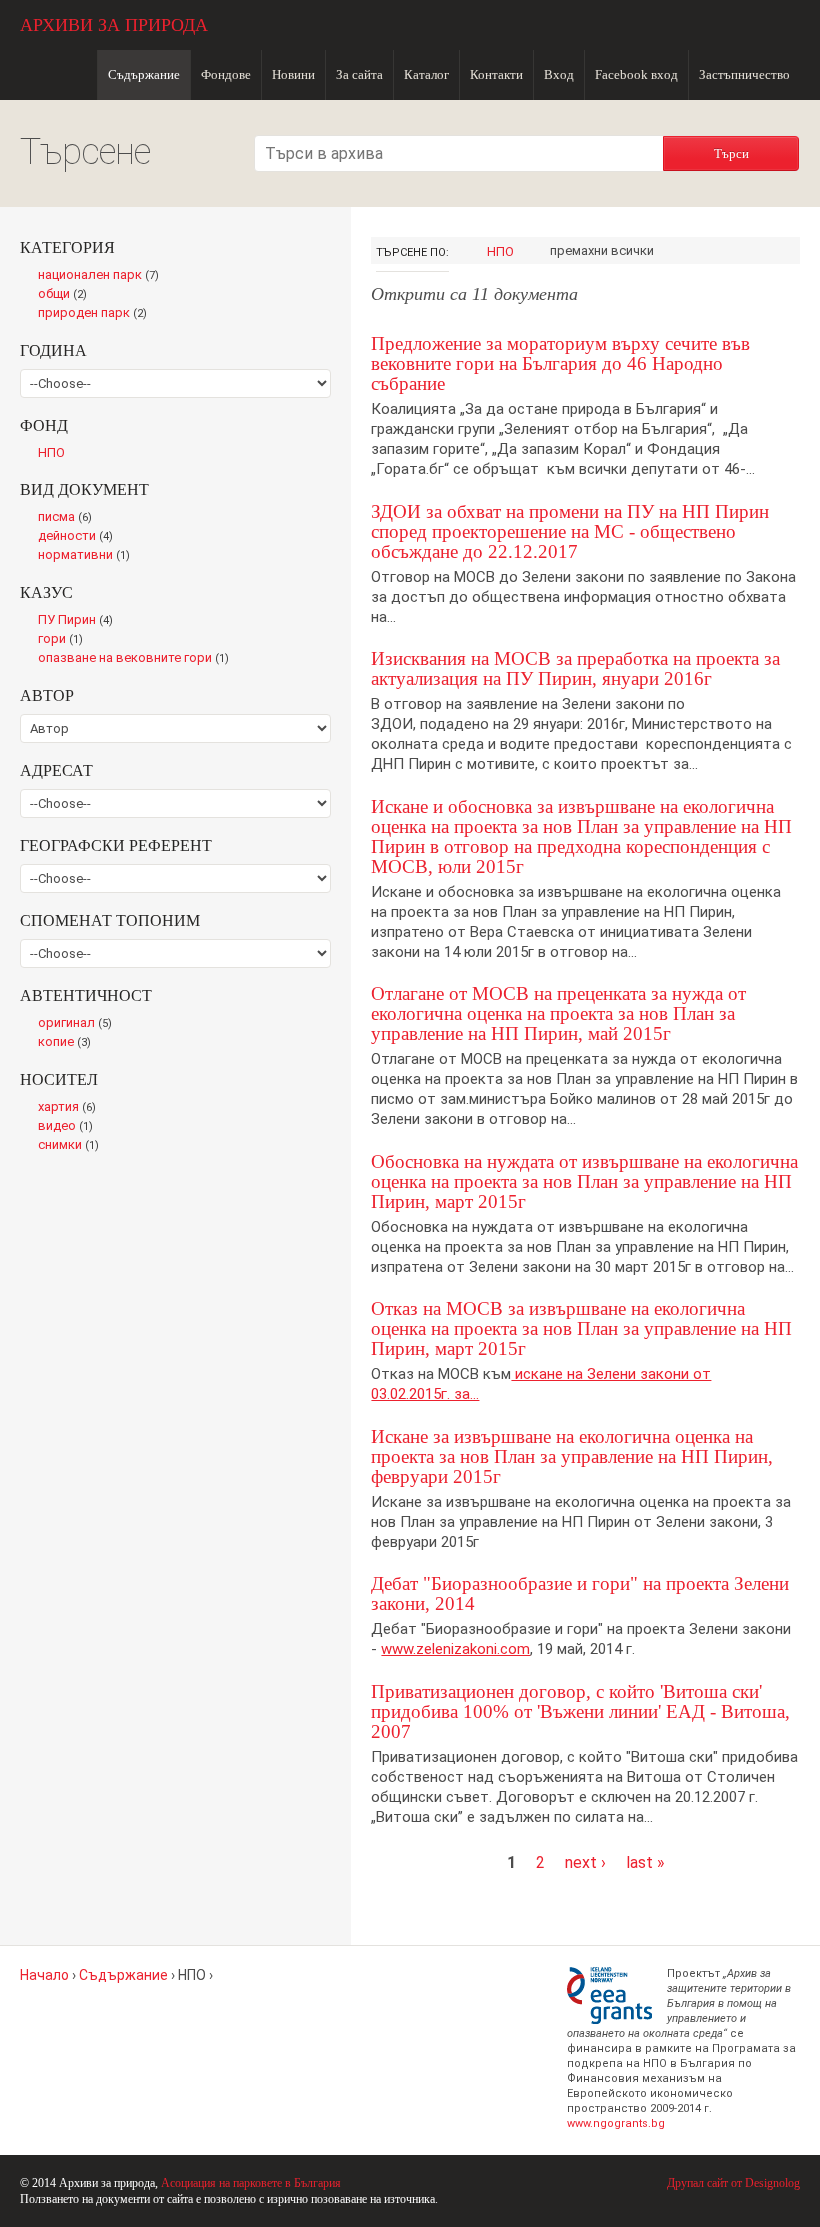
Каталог (426, 74)
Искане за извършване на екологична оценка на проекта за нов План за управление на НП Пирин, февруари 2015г (572, 1456)
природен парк (96, 314)
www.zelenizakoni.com (455, 1649)
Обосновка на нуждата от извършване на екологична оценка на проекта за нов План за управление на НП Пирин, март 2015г (584, 1181)
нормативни (88, 556)
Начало (44, 1975)
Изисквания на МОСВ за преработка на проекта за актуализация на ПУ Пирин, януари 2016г (575, 668)
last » (645, 1862)
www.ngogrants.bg (616, 2123)
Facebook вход (636, 74)
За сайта (359, 74)
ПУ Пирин (80, 621)
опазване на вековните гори (137, 659)
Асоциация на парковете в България (251, 2183)
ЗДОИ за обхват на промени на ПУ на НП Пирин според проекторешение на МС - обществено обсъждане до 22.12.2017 (570, 531)
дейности (79, 537)
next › (585, 1862)
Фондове (226, 74)
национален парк (102, 276)
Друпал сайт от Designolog (733, 2183)
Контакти (496, 74)
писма (69, 518)
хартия (71, 1108)
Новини (293, 74)
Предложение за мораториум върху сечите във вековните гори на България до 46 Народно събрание (560, 363)
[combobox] (459, 153)
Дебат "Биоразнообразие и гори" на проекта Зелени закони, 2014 (580, 1593)
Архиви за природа (114, 25)
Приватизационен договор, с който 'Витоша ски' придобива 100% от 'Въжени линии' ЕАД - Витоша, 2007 (580, 1711)
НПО (500, 251)
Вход (559, 74)
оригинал (79, 1024)
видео (69, 1127)
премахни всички (602, 250)
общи (67, 295)
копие (68, 1043)
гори (64, 640)
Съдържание (144, 74)
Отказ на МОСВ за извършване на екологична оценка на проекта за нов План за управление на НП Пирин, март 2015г (581, 1328)
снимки (73, 1146)
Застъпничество (744, 74)
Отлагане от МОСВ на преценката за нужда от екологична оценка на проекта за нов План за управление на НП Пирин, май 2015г (558, 1013)
